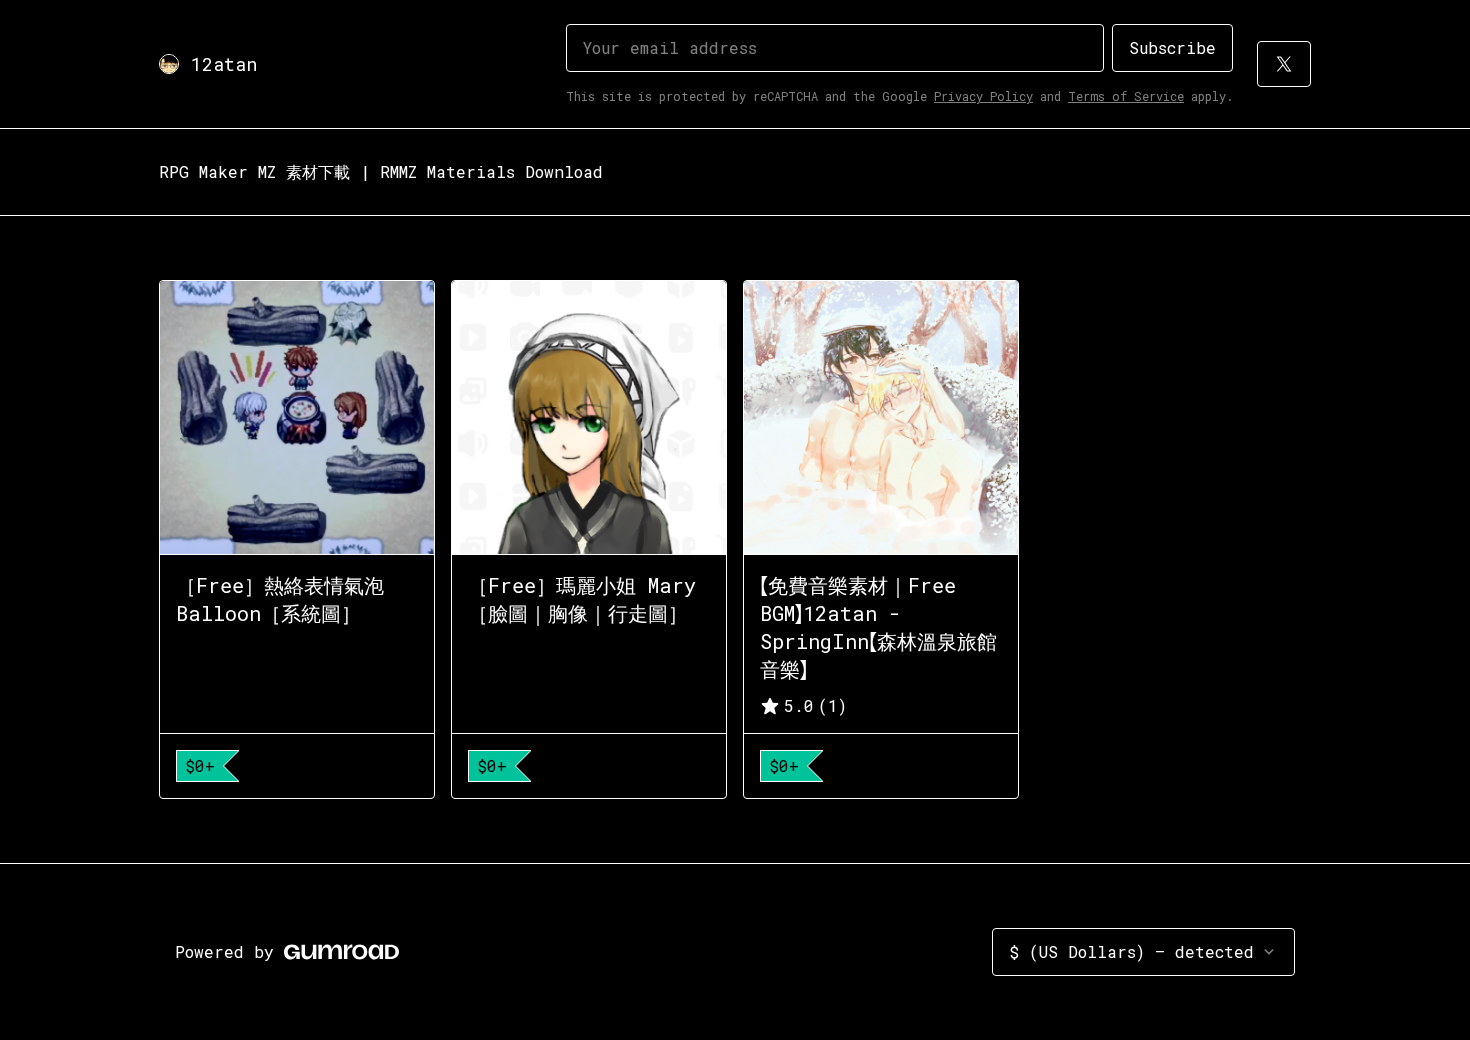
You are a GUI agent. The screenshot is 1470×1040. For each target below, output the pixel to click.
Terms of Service (1126, 96)
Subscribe (1172, 47)
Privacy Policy (983, 96)
